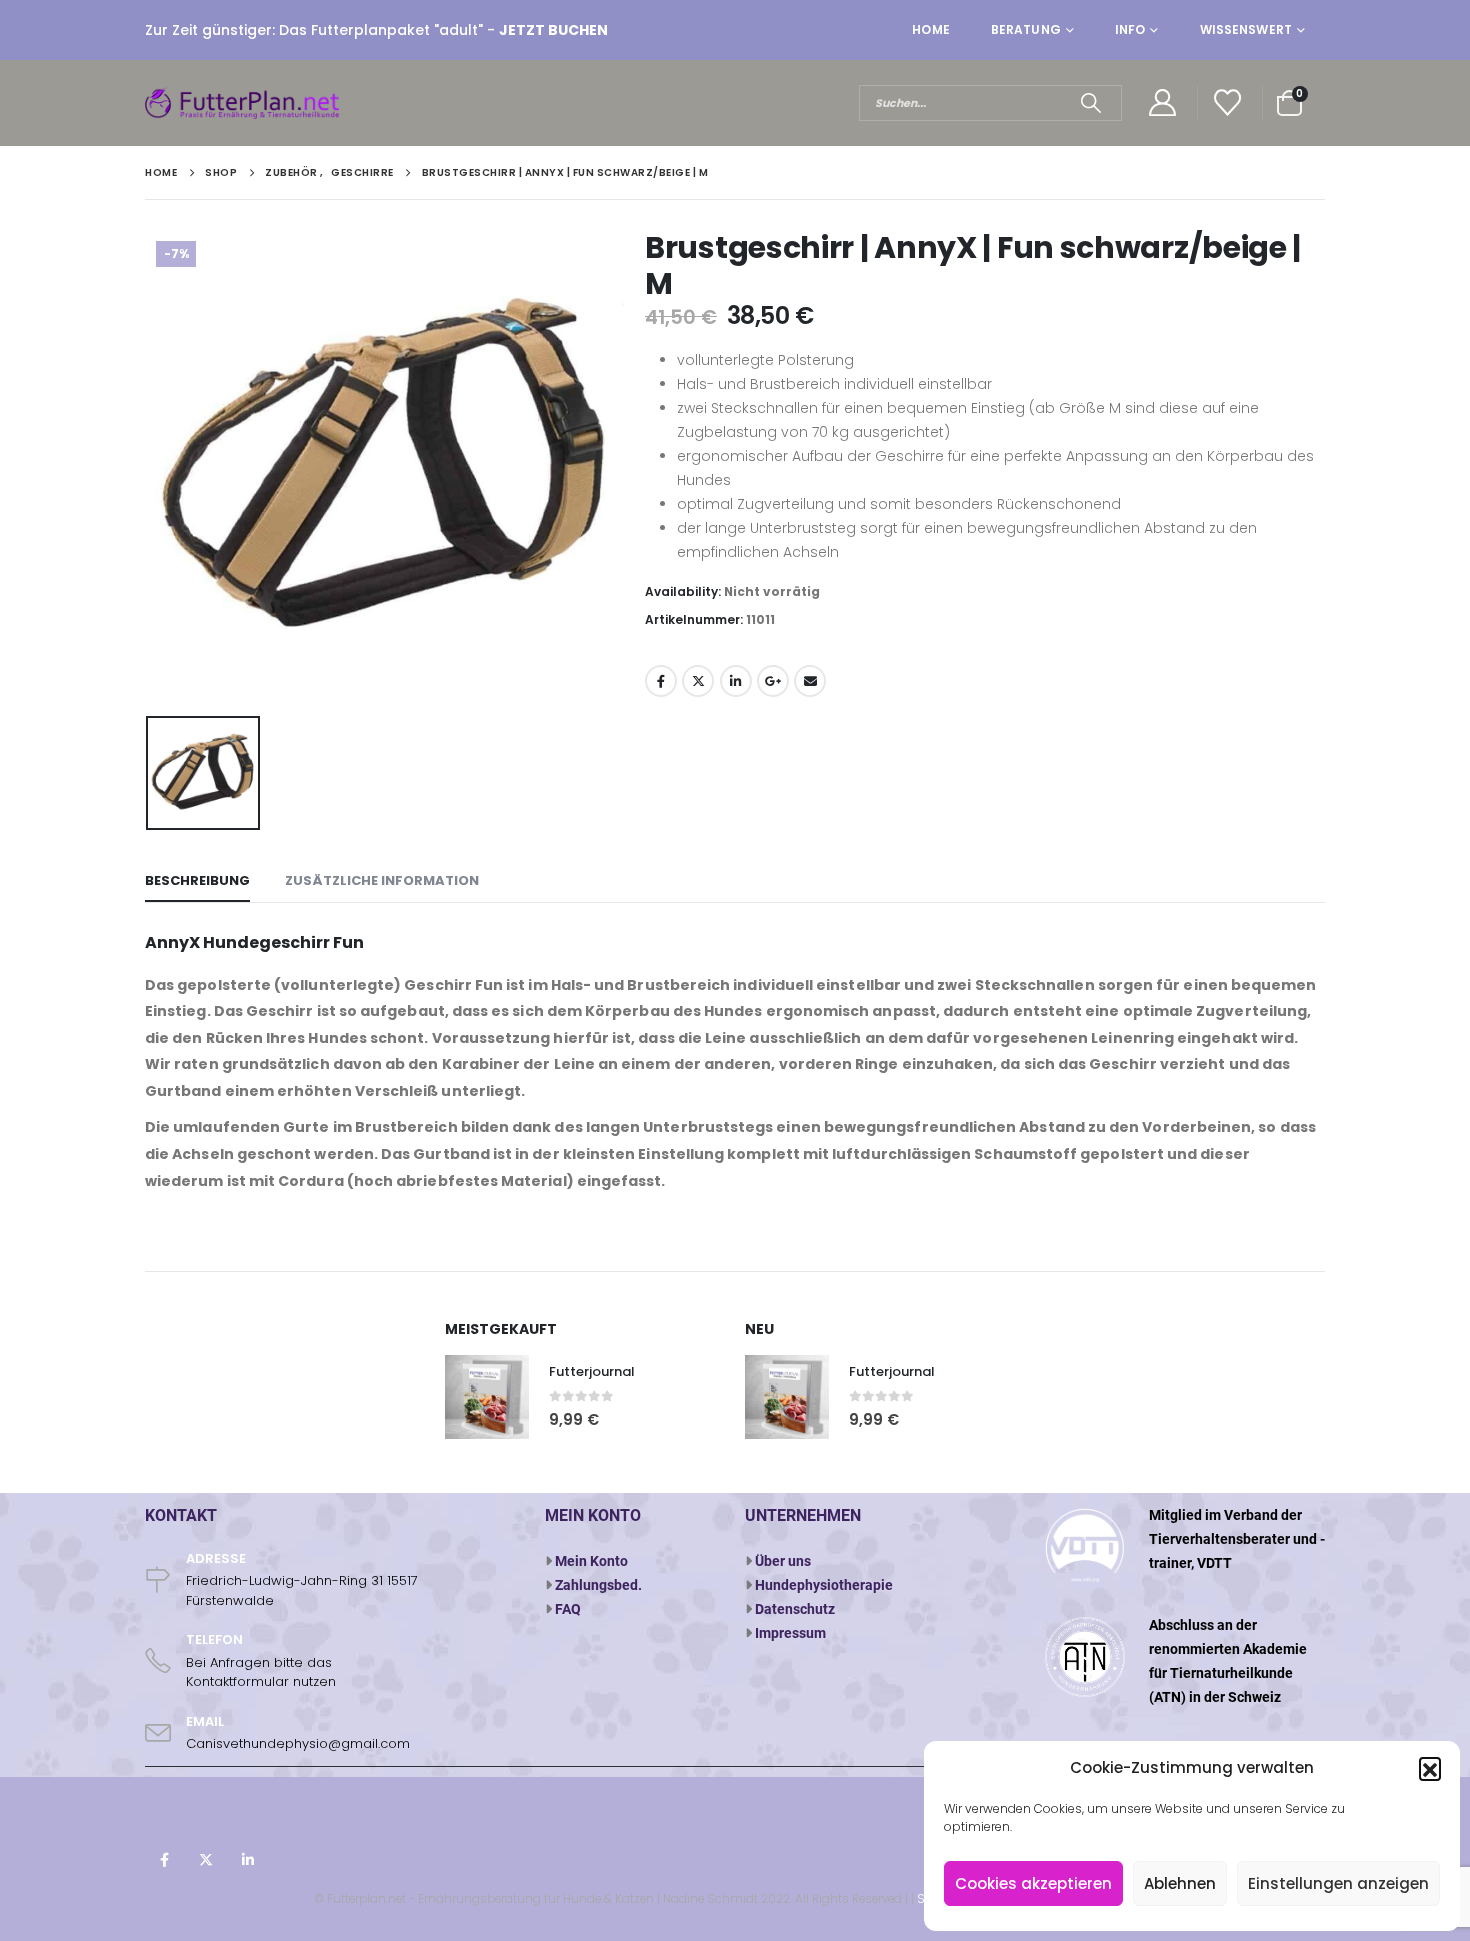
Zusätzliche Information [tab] (382, 880)
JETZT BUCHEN (553, 30)
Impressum (790, 1633)
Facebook (661, 681)
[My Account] (1162, 103)
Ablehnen (1180, 1883)
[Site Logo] (245, 103)
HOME (930, 29)
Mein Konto (591, 1561)
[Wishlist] (1228, 103)
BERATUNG (1026, 29)
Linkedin (248, 1860)
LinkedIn (736, 681)
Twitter (698, 681)
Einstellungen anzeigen (1338, 1883)
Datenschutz (795, 1609)
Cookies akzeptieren (1033, 1883)
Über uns (783, 1561)
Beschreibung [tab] (197, 880)
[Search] (1090, 103)
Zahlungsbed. (598, 1585)
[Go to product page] (487, 1397)
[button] (1430, 1768)
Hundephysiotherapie (824, 1585)
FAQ (568, 1609)
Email (810, 681)
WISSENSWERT (1246, 29)
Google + (773, 681)
